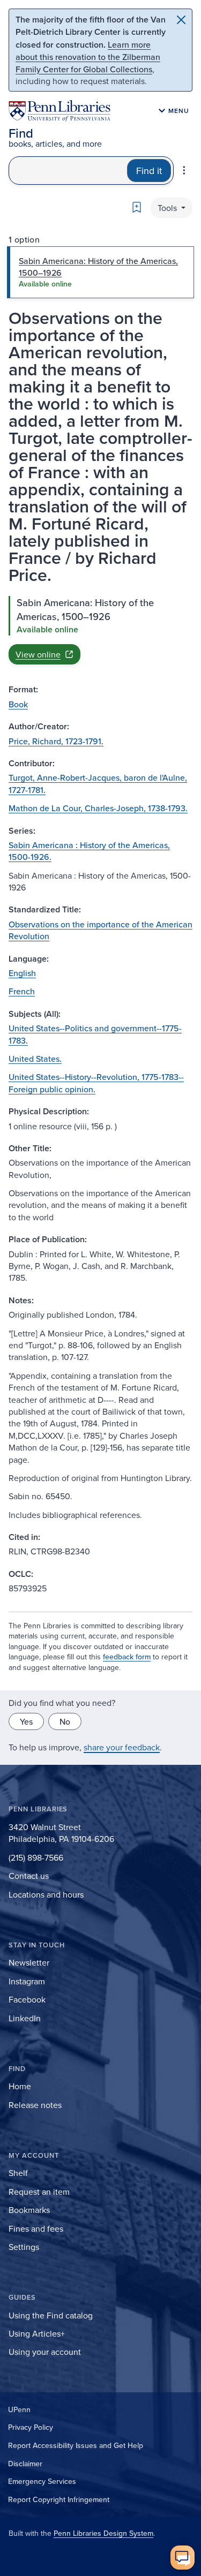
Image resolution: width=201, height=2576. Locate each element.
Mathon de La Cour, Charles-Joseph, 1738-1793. (98, 808)
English (22, 973)
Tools (168, 208)
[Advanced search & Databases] (184, 170)
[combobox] (68, 171)
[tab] (100, 272)
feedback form (127, 1657)
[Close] (181, 20)
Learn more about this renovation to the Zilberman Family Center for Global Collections (88, 57)
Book (18, 704)
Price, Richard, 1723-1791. (56, 741)
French (22, 991)
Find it (149, 171)
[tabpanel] (100, 630)
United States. (35, 1059)
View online (38, 654)
